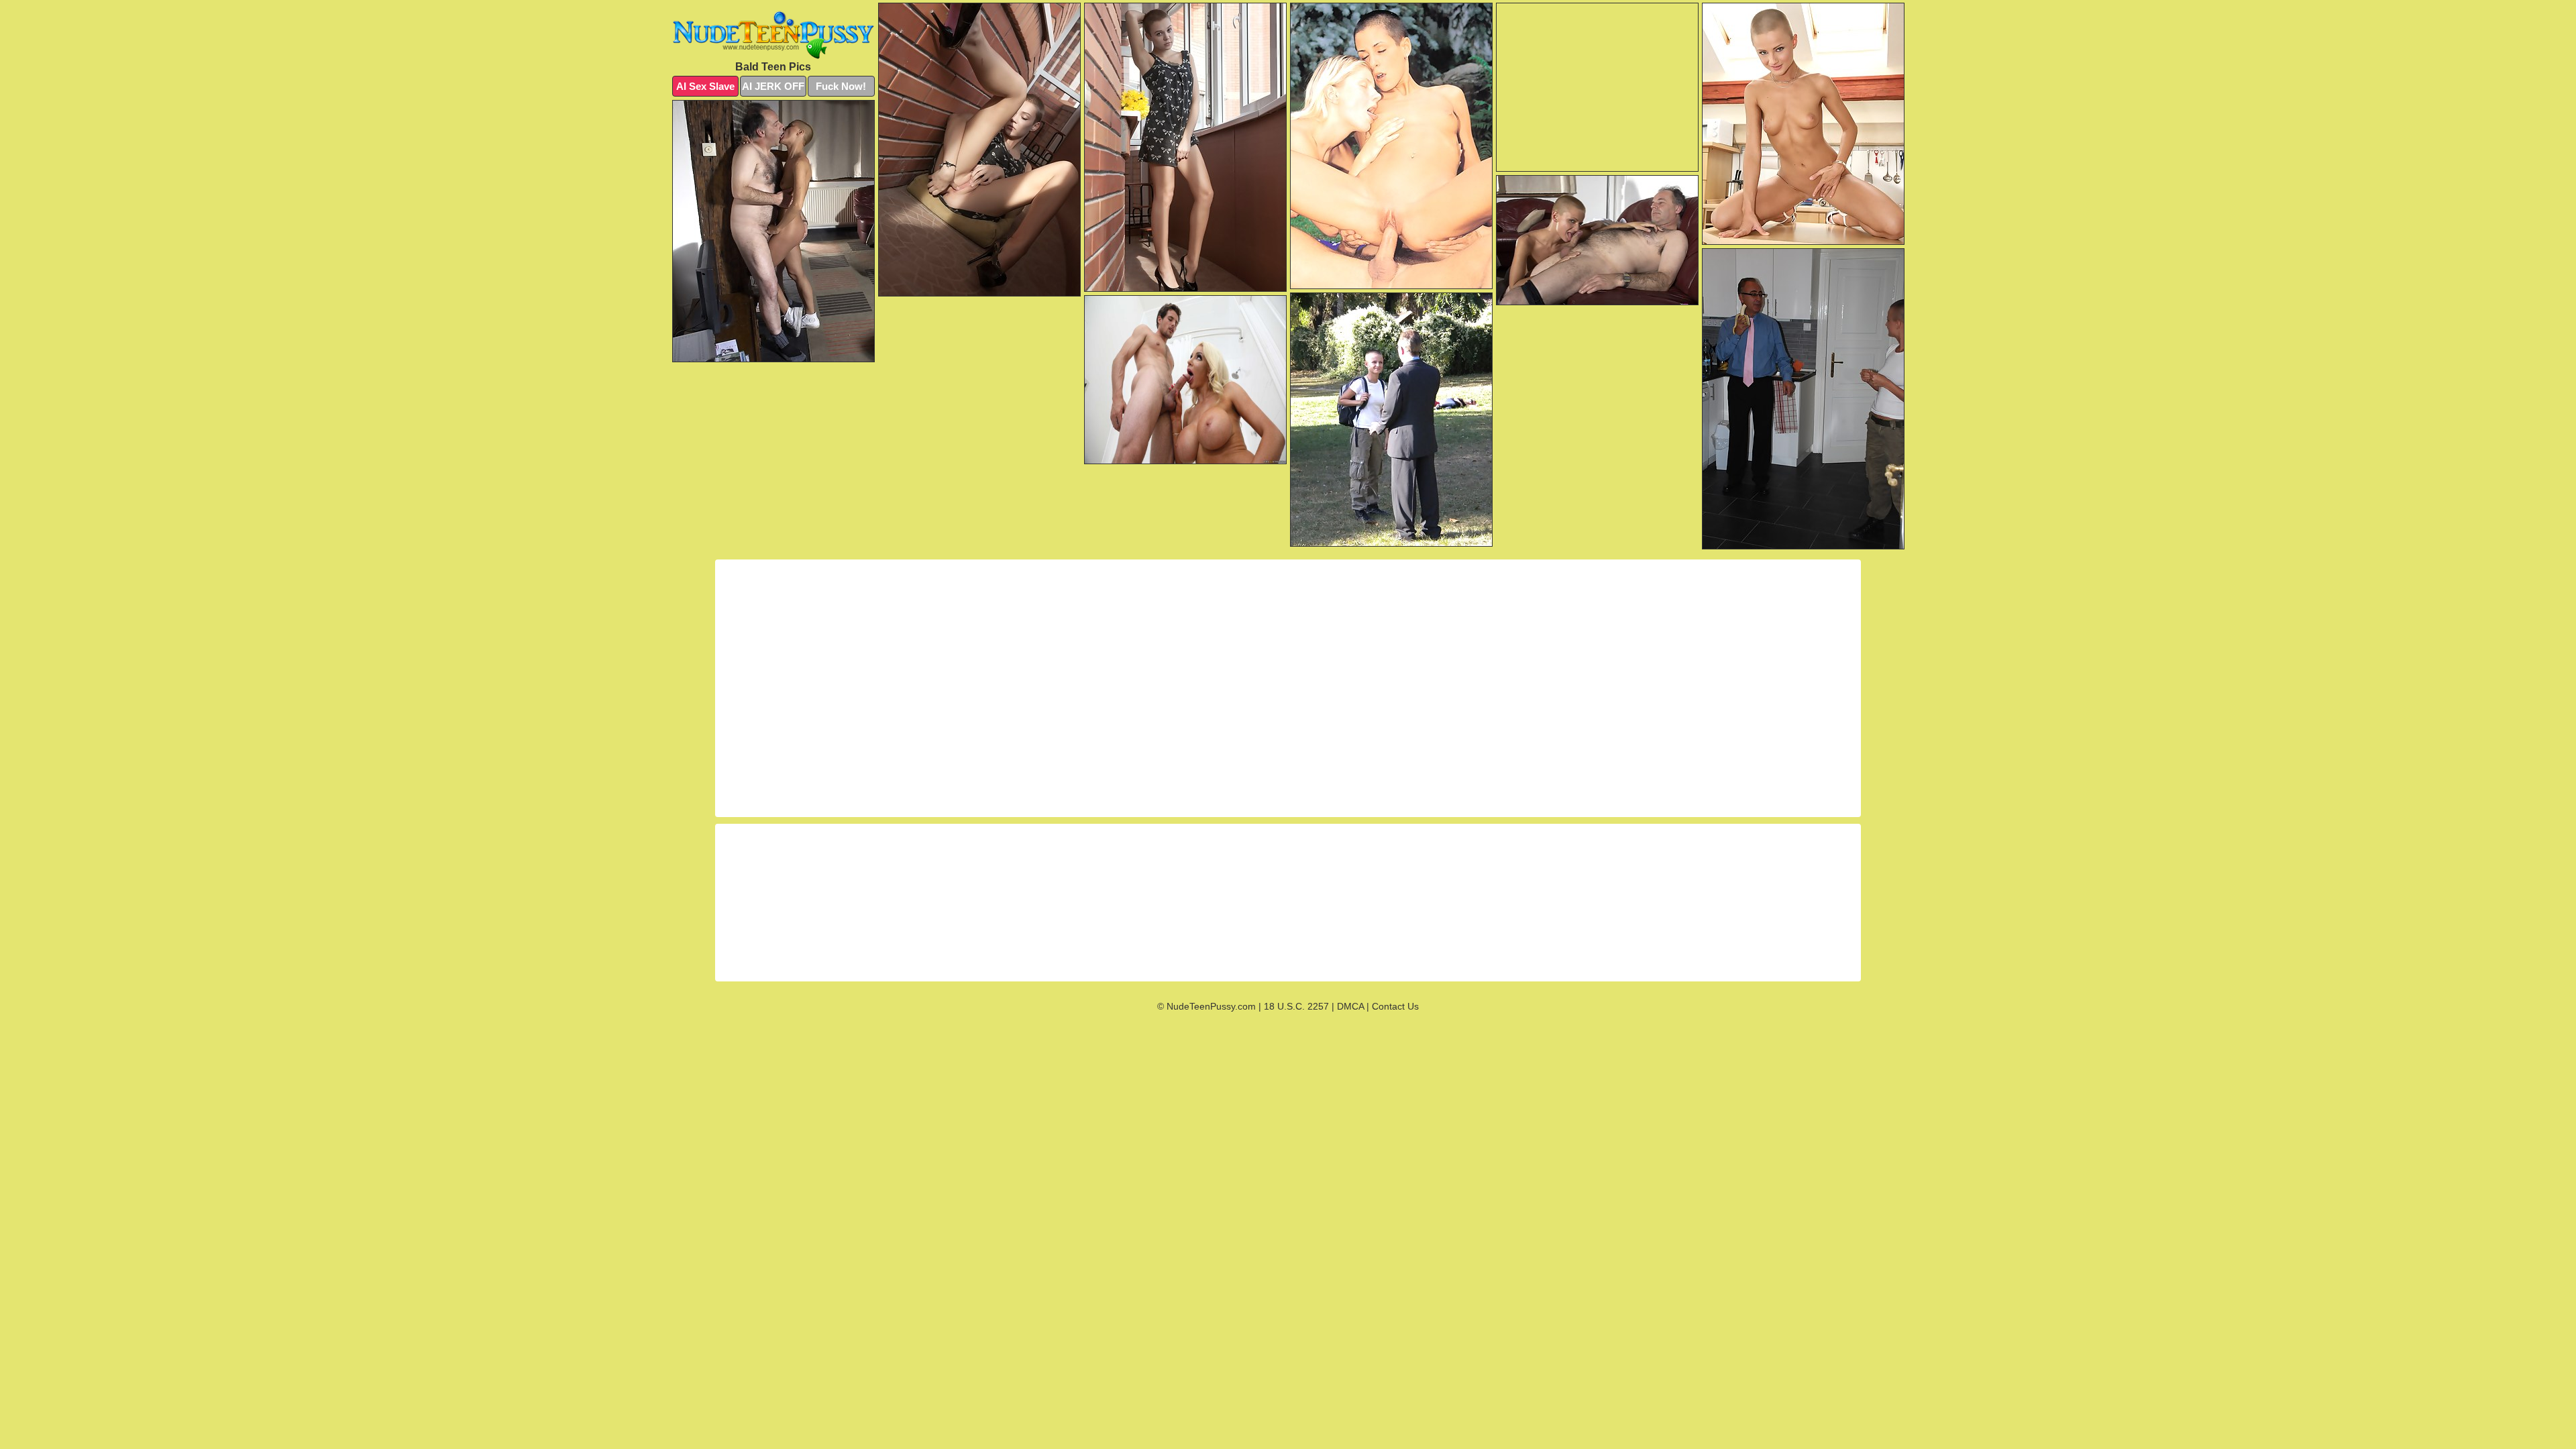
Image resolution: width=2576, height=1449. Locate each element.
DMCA (1350, 1006)
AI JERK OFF (773, 86)
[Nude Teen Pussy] (773, 35)
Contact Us (1395, 1006)
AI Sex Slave (705, 86)
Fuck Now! (841, 86)
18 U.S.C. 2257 (1296, 1006)
